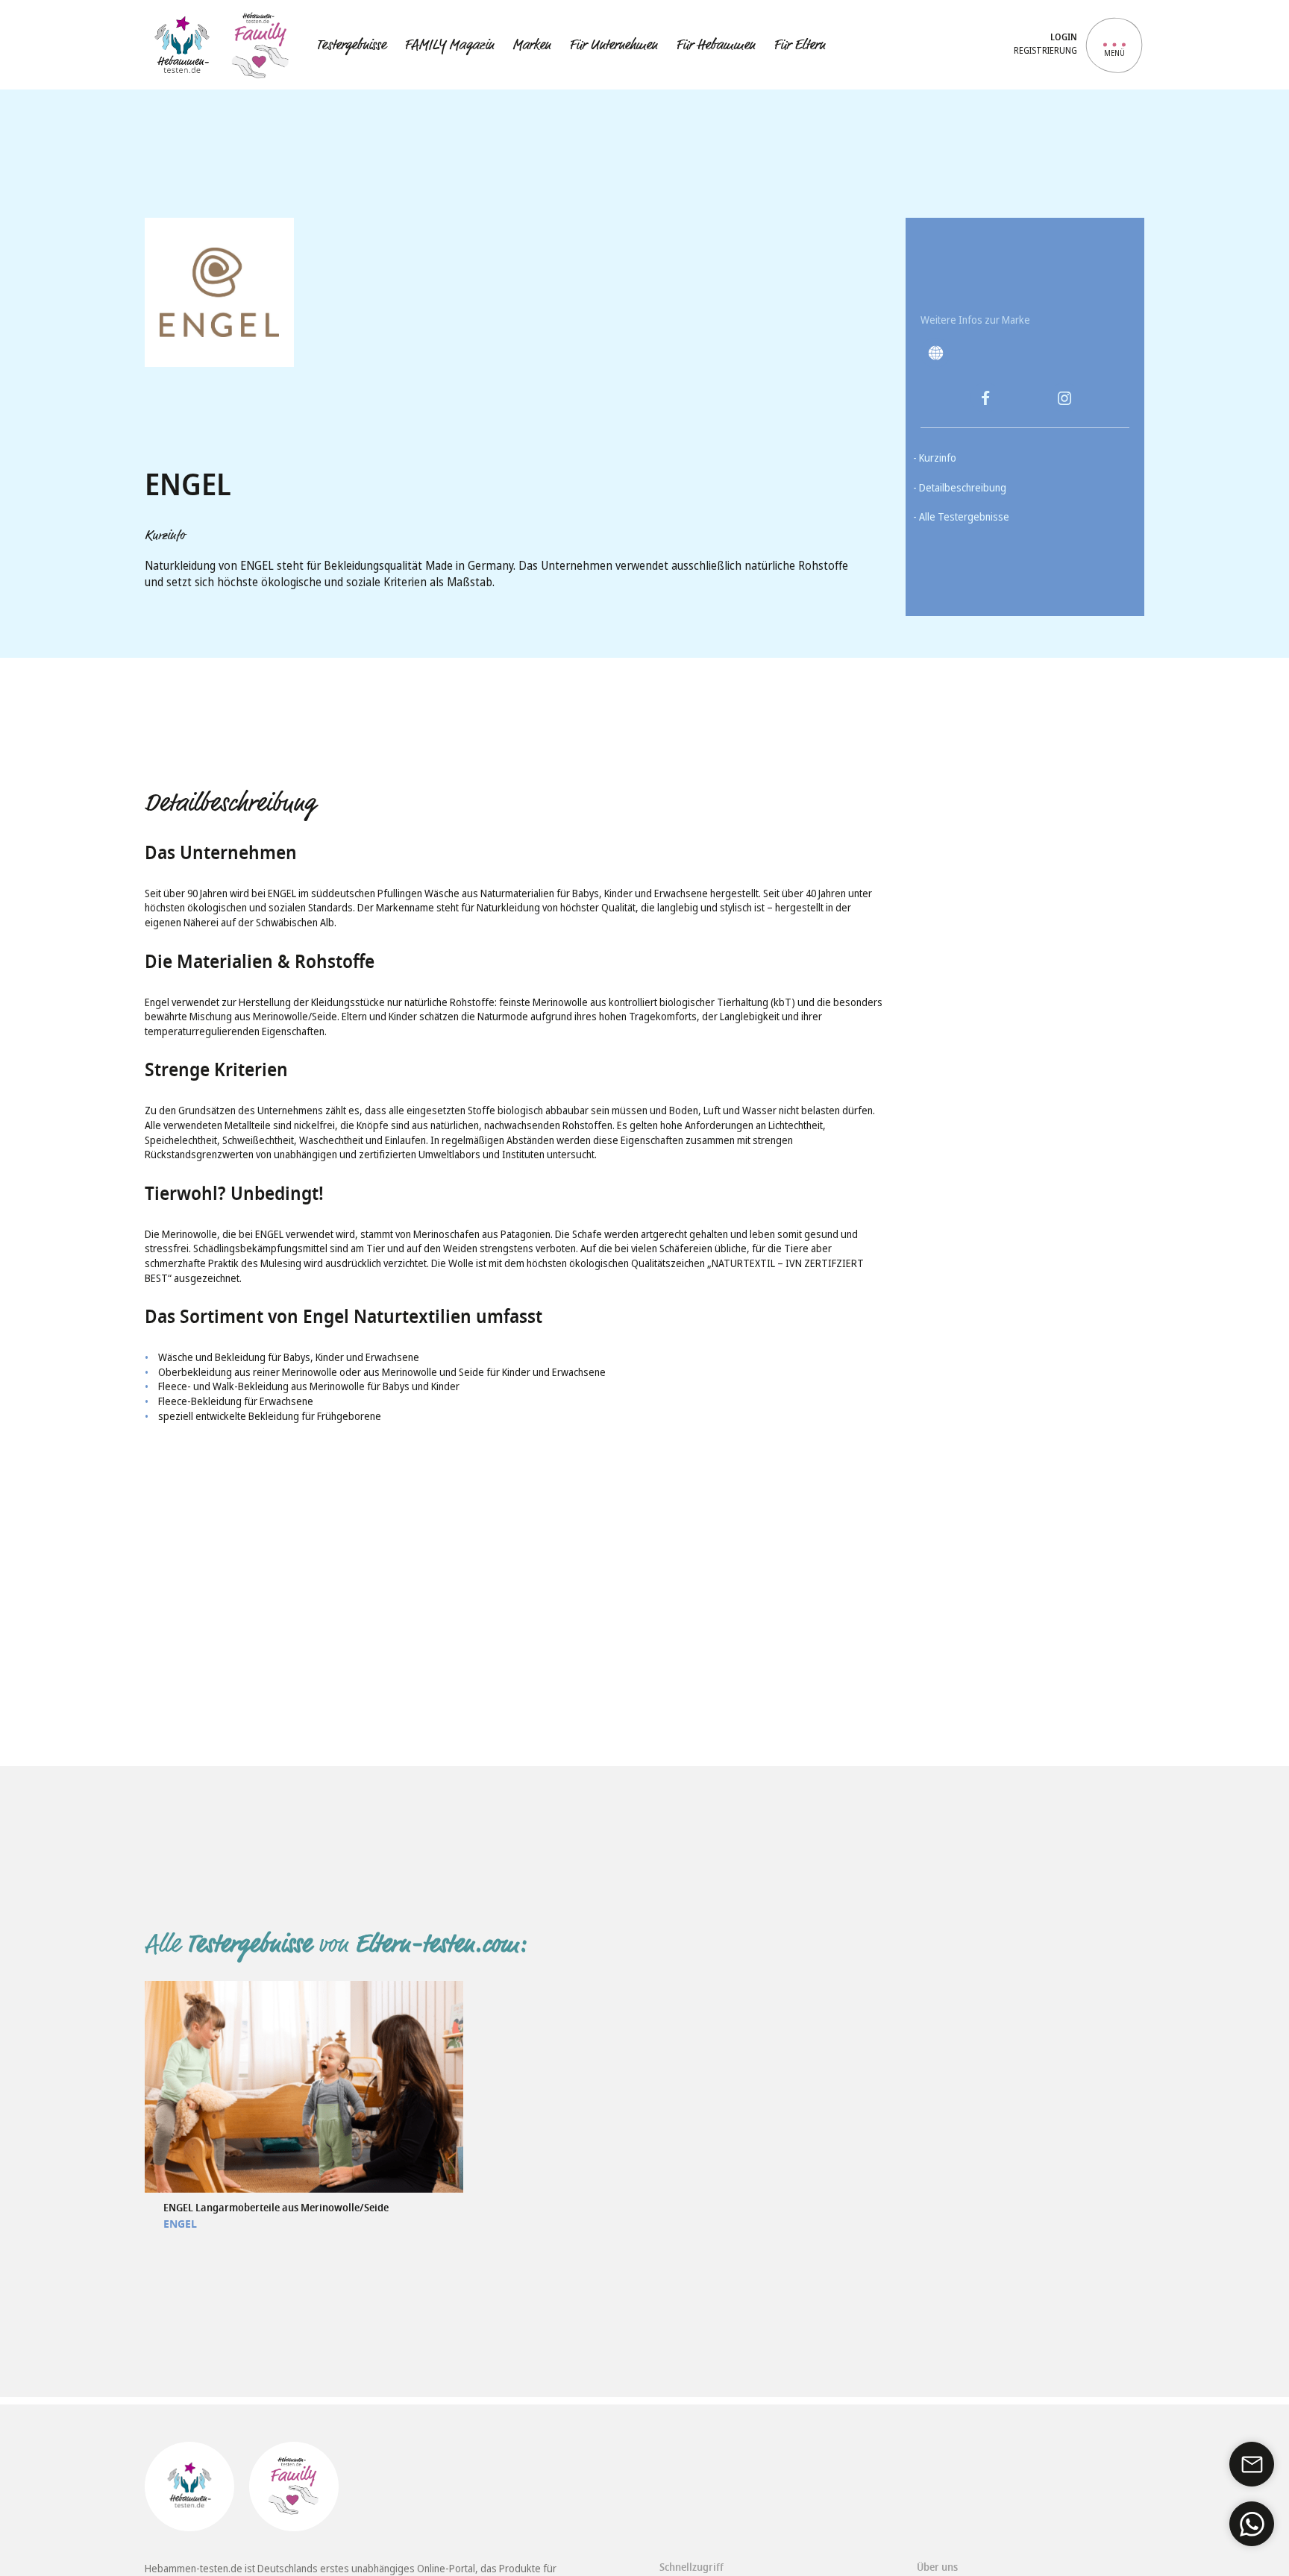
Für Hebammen (715, 45)
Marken (531, 45)
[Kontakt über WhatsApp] (1252, 2524)
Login (1064, 38)
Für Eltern (799, 45)
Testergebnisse (351, 45)
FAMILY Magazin (449, 45)
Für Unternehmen (613, 45)
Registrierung (1045, 51)
